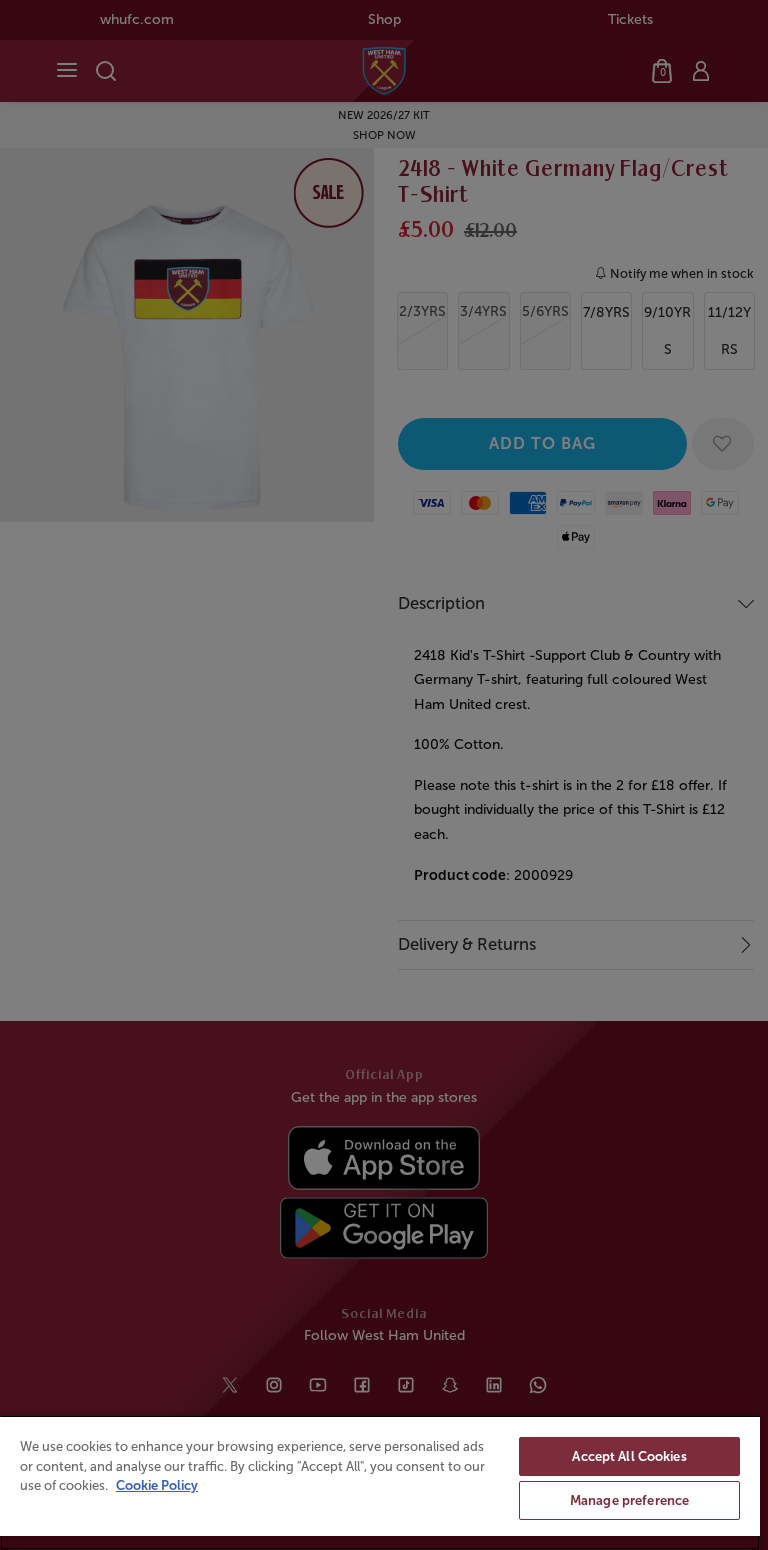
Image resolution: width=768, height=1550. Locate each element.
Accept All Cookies (629, 1456)
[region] (380, 1482)
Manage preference (629, 1500)
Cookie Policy (157, 1485)
